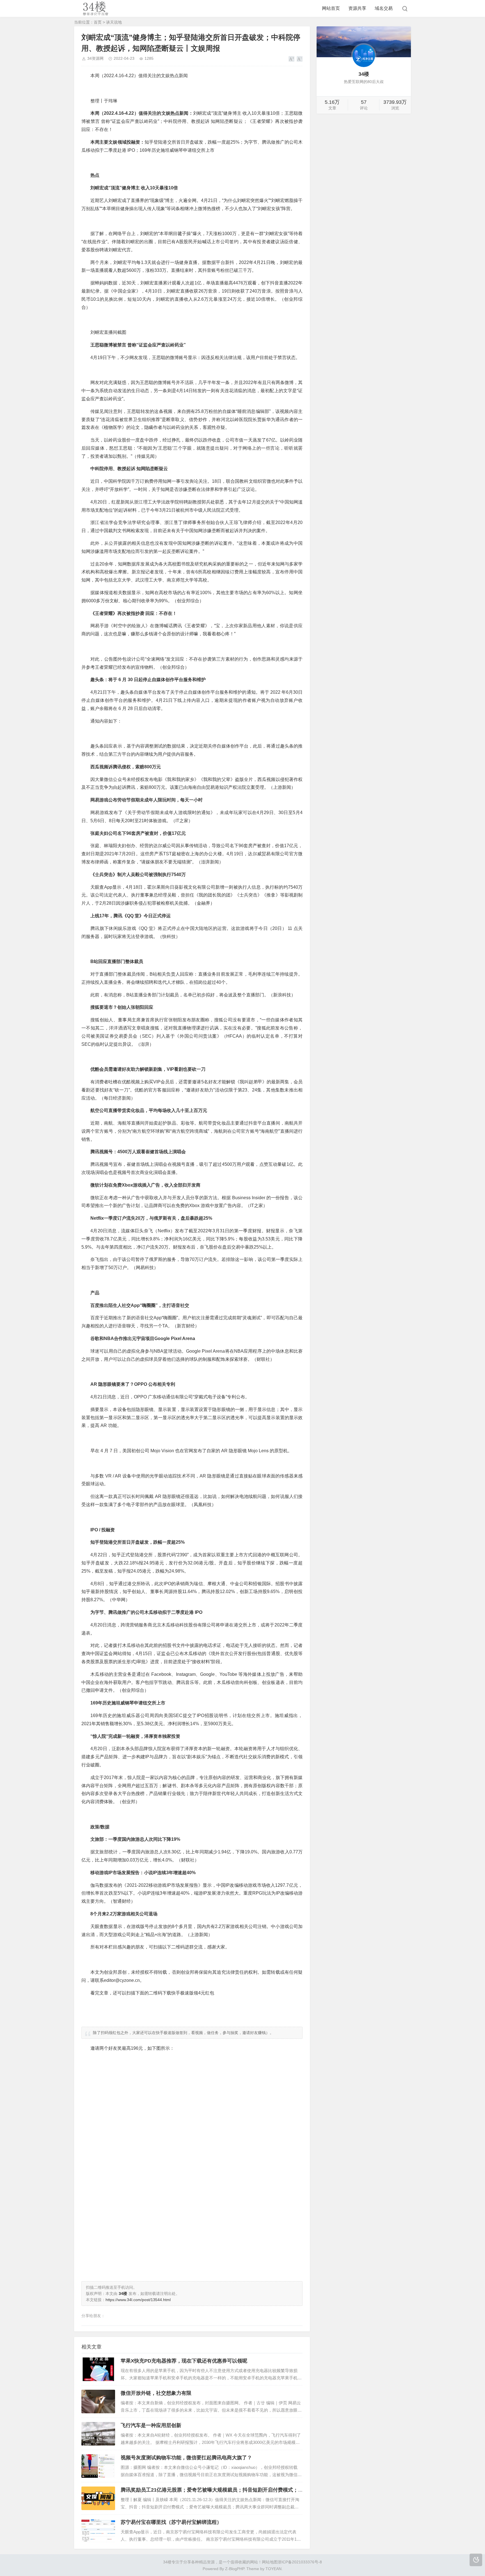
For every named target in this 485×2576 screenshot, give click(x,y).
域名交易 (384, 8)
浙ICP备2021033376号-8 (300, 2562)
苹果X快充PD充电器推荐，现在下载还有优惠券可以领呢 (184, 2361)
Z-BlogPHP (235, 2569)
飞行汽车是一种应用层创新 (151, 2425)
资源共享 (357, 8)
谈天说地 (114, 22)
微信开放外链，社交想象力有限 (156, 2393)
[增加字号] (291, 59)
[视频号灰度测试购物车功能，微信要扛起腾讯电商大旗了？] (98, 2466)
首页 (98, 22)
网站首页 (331, 8)
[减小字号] (300, 59)
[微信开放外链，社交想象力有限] (98, 2402)
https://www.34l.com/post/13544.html (138, 2300)
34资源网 (95, 58)
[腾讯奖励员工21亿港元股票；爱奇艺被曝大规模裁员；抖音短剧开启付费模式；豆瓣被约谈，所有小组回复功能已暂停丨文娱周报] (98, 2498)
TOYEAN (274, 2569)
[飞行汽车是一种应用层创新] (98, 2434)
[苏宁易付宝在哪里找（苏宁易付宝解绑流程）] (98, 2531)
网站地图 (270, 2562)
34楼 (167, 2562)
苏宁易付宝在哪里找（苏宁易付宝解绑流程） (171, 2522)
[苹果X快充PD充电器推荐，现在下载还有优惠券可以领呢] (98, 2369)
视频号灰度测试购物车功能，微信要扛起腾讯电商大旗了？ (186, 2458)
